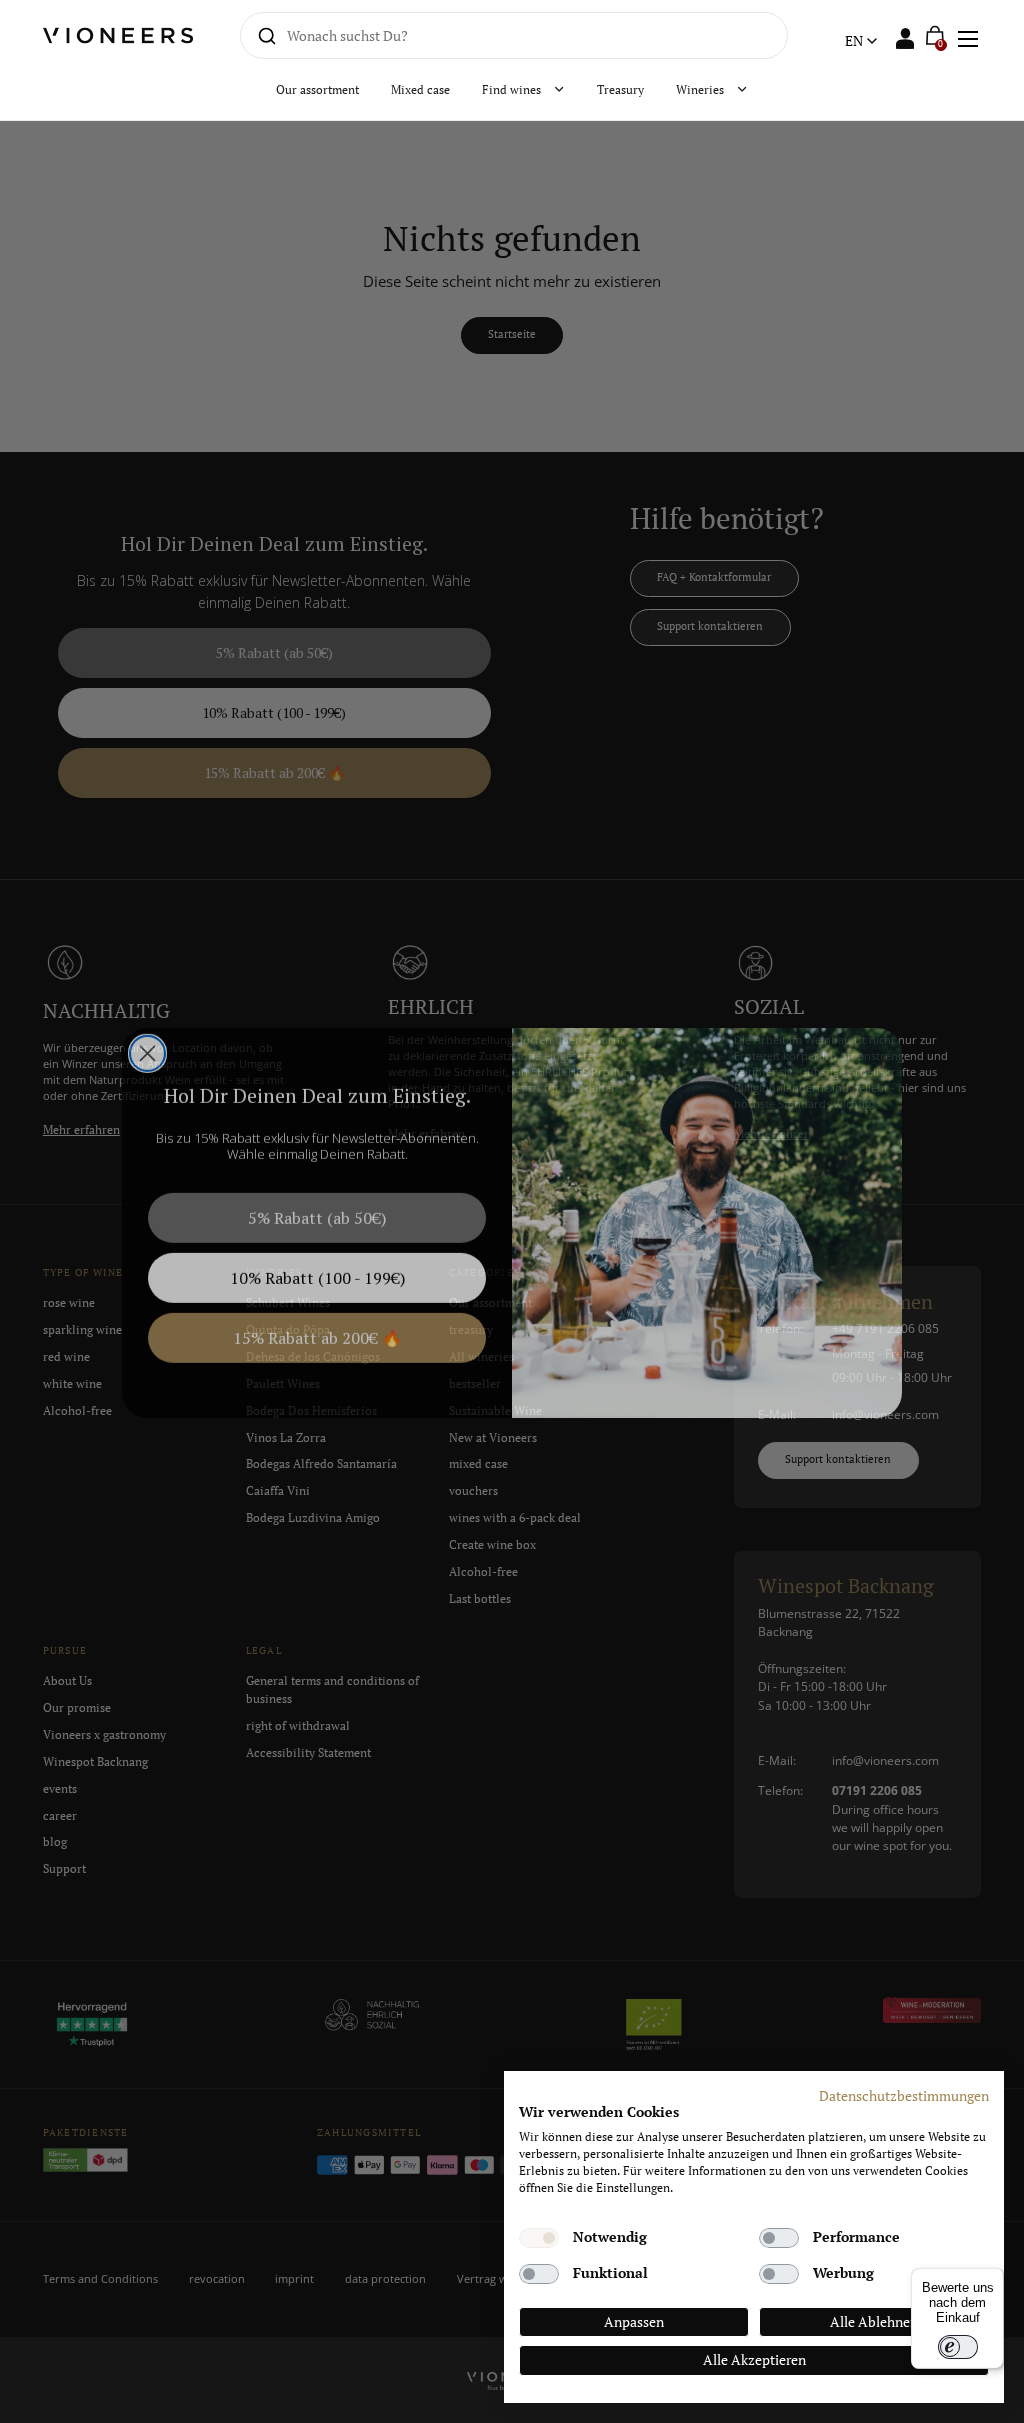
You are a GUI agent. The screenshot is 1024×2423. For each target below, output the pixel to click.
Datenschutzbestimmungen (904, 2096)
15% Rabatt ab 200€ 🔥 (317, 1327)
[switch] (958, 2347)
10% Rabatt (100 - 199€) (317, 1267)
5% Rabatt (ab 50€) (317, 1207)
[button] (966, 35)
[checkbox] (539, 2238)
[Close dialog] (147, 1042)
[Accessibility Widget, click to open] (991, 1211)
